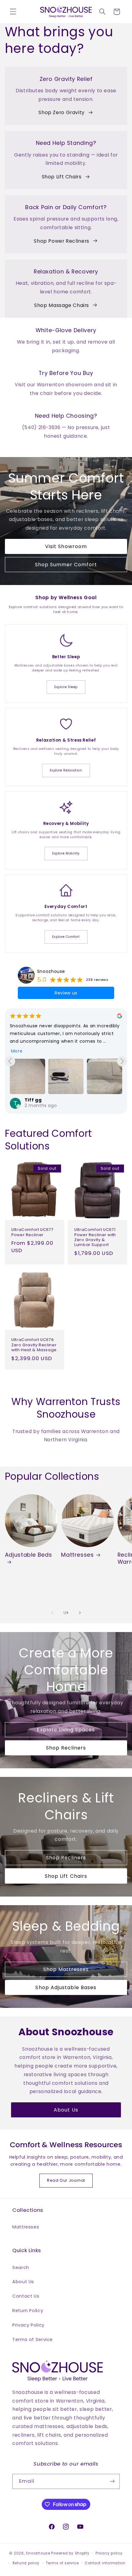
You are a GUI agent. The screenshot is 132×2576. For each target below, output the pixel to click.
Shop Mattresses (66, 1969)
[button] (13, 12)
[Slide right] (80, 1613)
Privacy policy (109, 2553)
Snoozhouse (51, 971)
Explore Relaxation (66, 770)
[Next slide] (122, 1061)
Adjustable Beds (28, 1555)
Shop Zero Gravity (62, 112)
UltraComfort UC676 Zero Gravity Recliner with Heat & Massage (34, 1345)
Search (21, 2267)
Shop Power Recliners (62, 241)
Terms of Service (33, 2339)
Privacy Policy (28, 2325)
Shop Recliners (66, 1748)
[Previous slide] (10, 1061)
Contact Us (26, 2296)
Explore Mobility (66, 853)
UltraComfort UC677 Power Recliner (32, 1232)
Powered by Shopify (70, 2553)
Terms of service (62, 2563)
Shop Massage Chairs (62, 305)
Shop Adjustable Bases (66, 1987)
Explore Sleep (66, 687)
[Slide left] (52, 1613)
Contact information (105, 2563)
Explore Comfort (66, 937)
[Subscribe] (112, 2481)
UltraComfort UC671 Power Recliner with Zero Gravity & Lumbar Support (95, 1237)
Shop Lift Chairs (62, 177)
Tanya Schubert (45, 1100)
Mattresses (77, 1555)
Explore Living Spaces (66, 1729)
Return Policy (28, 2311)
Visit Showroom (66, 546)
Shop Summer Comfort (66, 565)
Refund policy (26, 2563)
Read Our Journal (66, 2180)
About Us (66, 2110)
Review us (66, 993)
